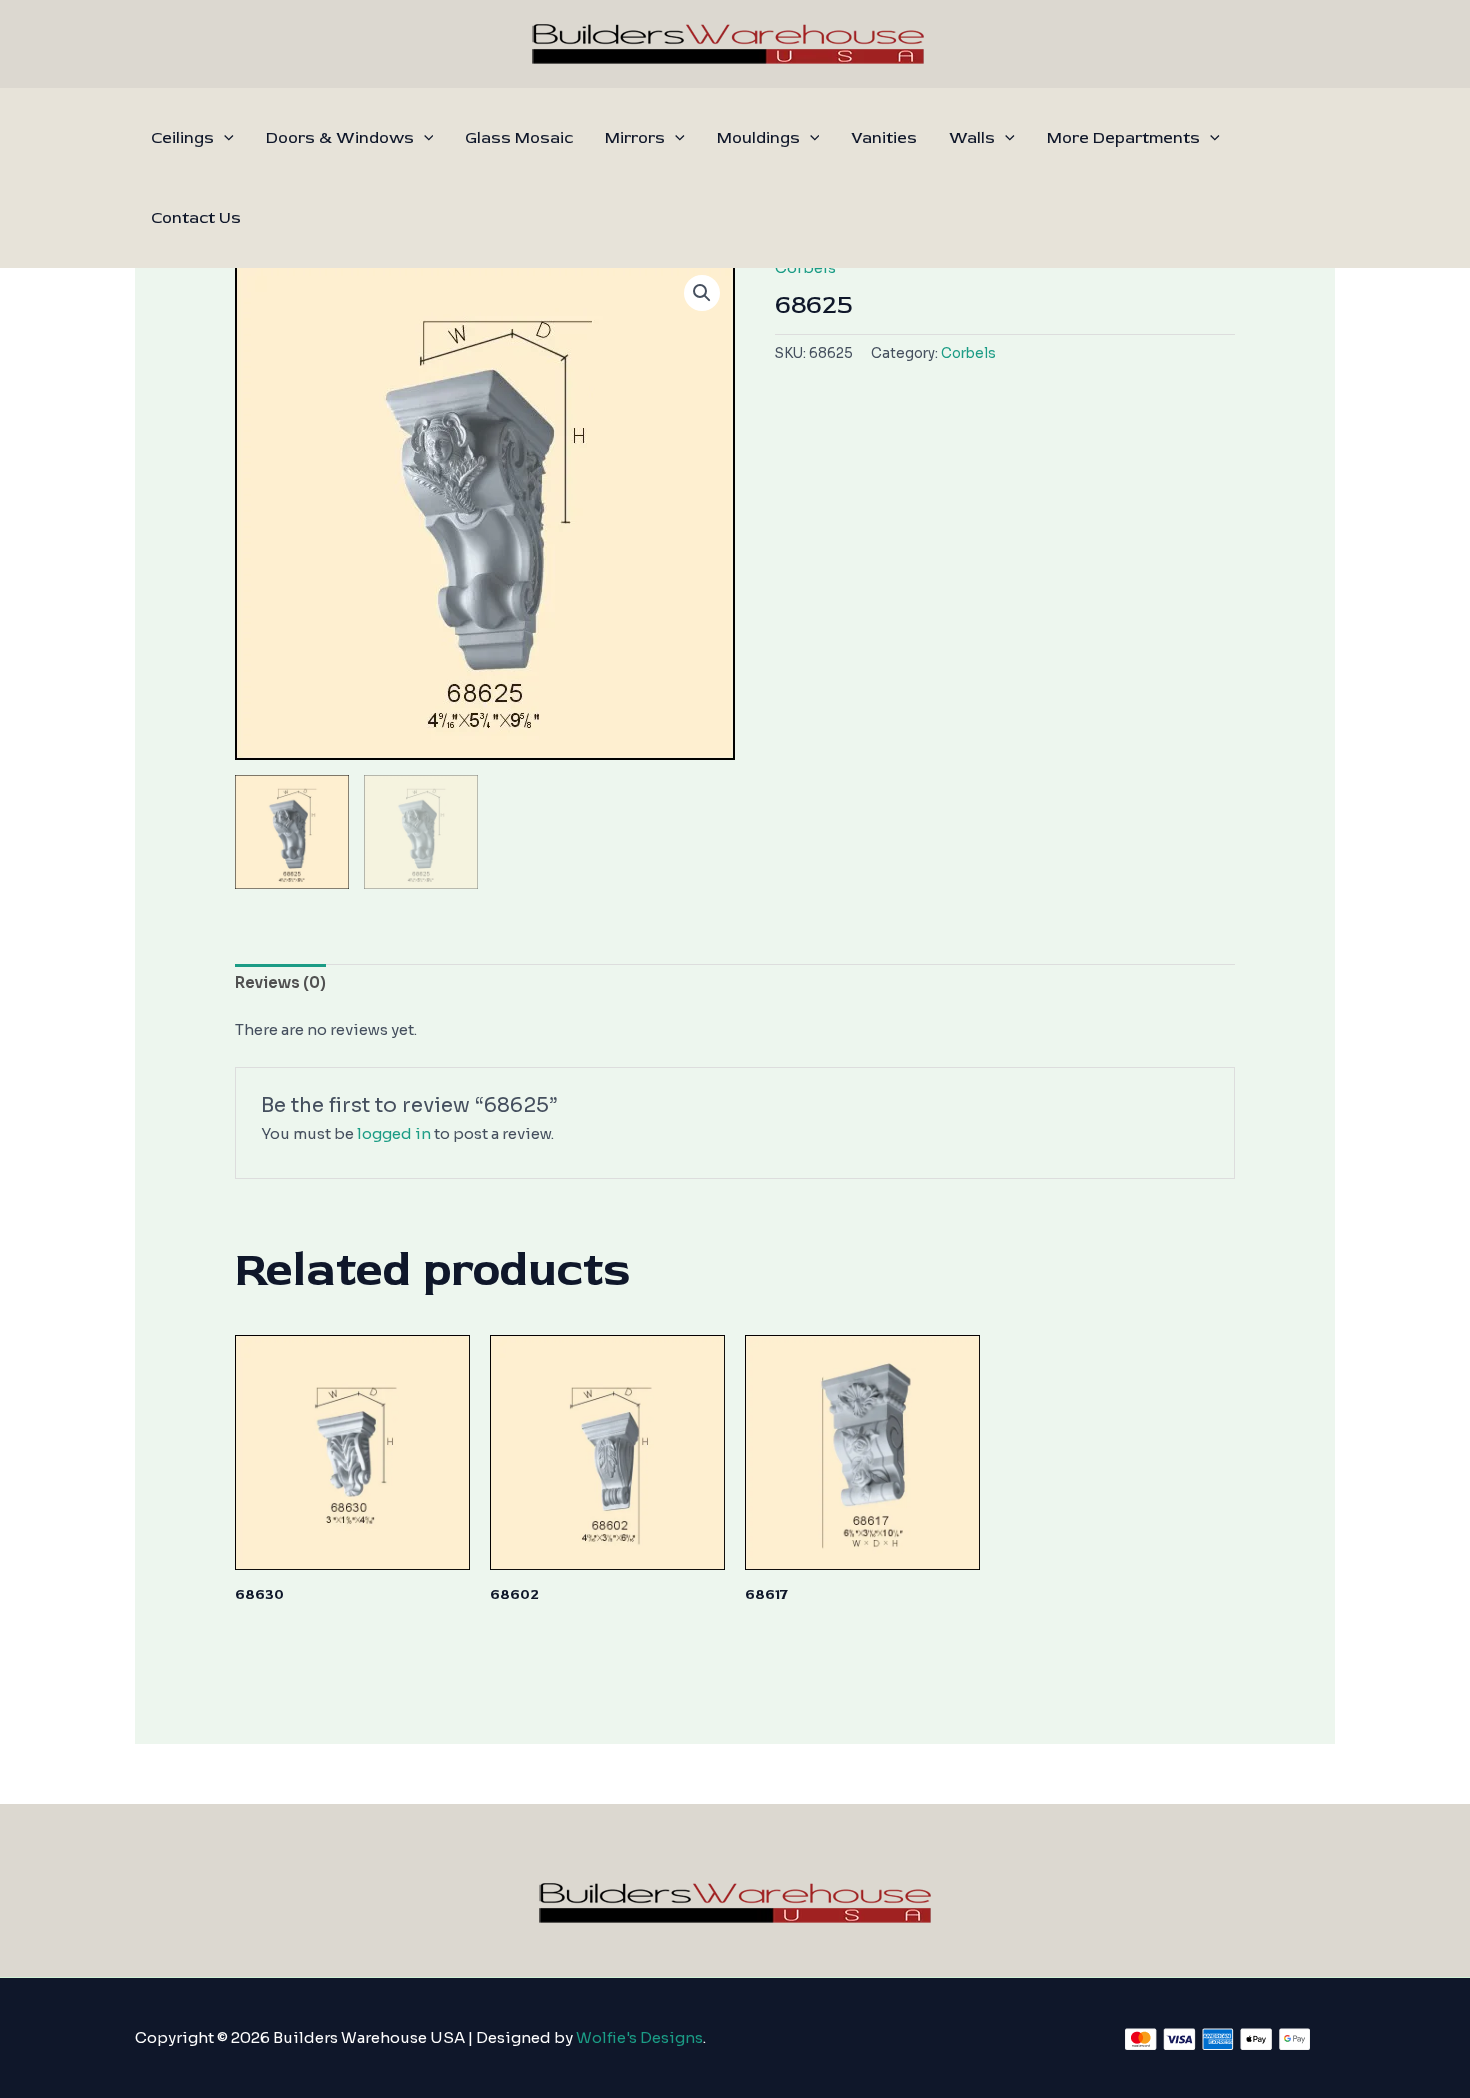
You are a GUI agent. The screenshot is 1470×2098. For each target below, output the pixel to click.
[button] (224, 138)
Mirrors (635, 138)
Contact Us (196, 218)
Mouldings (758, 138)
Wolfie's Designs (639, 2037)
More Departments (1123, 138)
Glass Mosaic (519, 138)
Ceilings (182, 138)
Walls (972, 138)
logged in (394, 1133)
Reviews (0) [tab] (280, 982)
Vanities (884, 138)
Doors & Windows (340, 138)
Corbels (968, 353)
